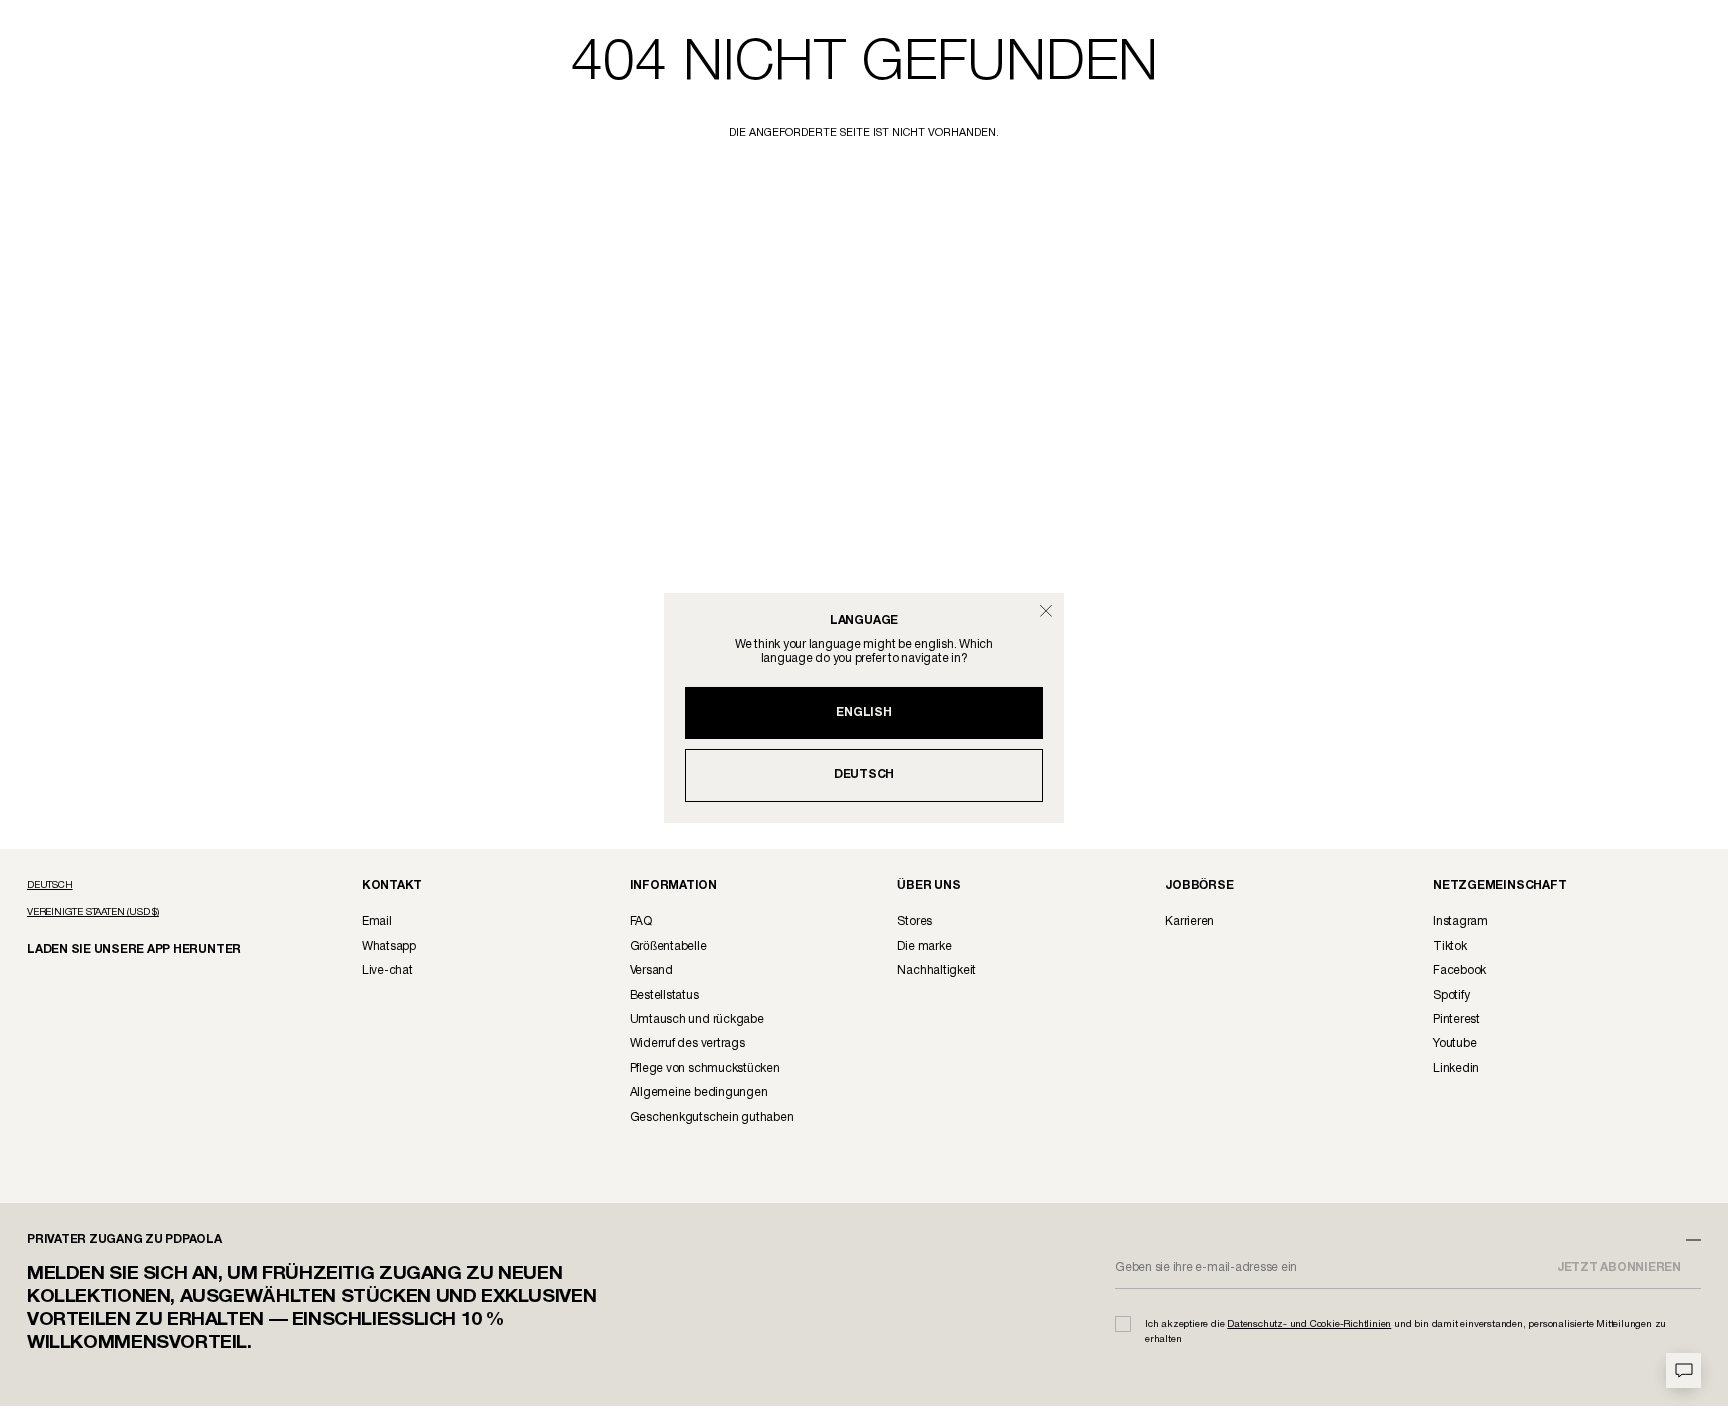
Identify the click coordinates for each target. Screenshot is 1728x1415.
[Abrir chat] (1683, 1370)
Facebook (1459, 970)
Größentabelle (668, 946)
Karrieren (1189, 921)
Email (377, 921)
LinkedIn (1456, 1068)
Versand (651, 970)
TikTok (1450, 946)
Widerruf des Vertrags (687, 1043)
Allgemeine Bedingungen (699, 1092)
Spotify (1451, 995)
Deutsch (864, 774)
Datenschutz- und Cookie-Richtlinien (1309, 1324)
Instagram (1460, 921)
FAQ (641, 921)
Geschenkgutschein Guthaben (712, 1117)
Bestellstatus (664, 995)
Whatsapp (389, 946)
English (863, 712)
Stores (914, 921)
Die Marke (924, 946)
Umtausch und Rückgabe (697, 1019)
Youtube (1454, 1043)
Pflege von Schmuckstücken (705, 1068)
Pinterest (1456, 1019)
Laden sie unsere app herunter (117, 948)
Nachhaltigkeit (936, 970)
